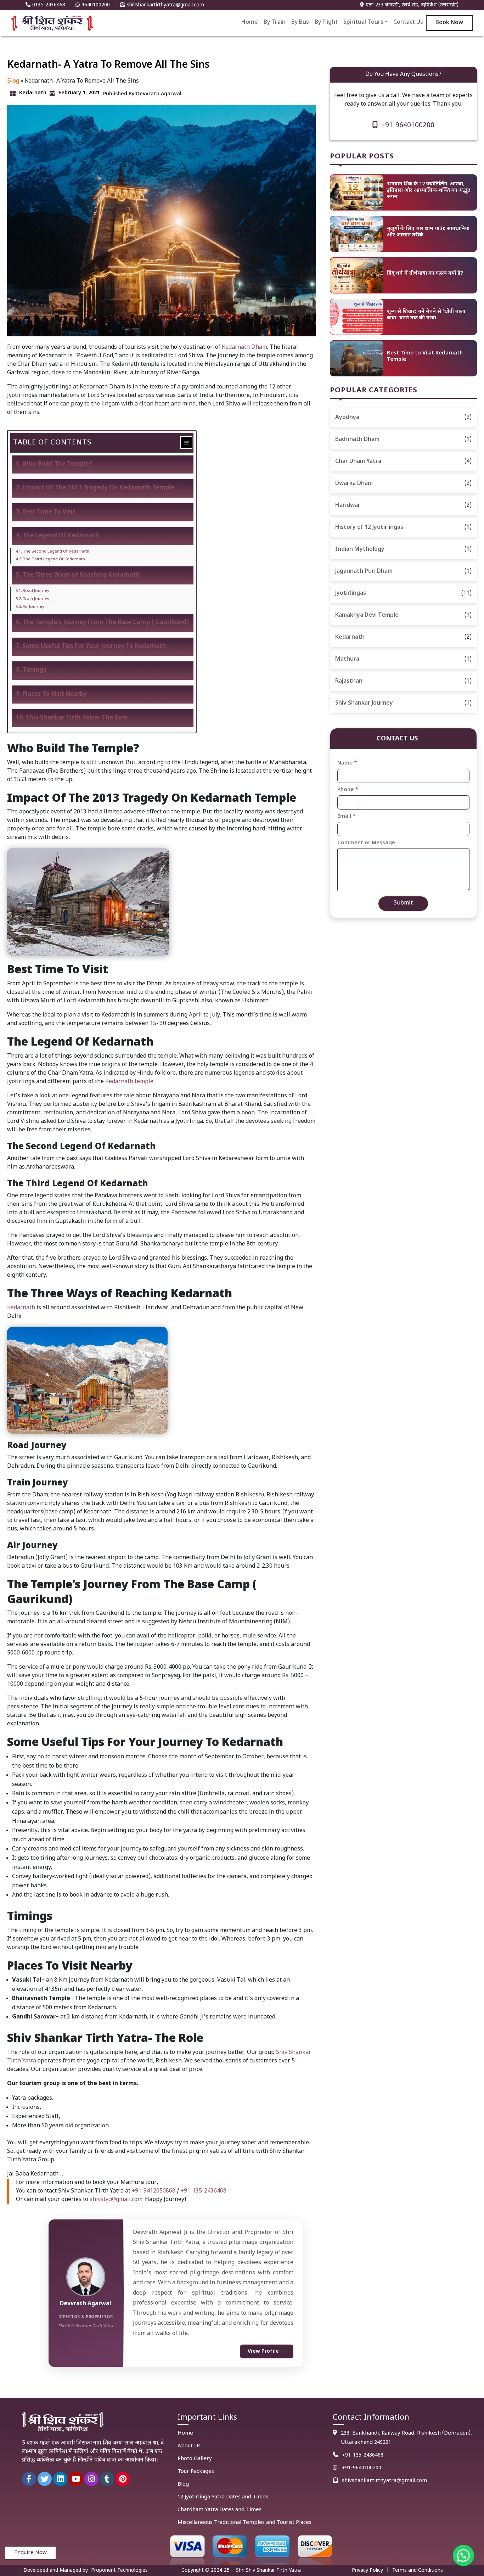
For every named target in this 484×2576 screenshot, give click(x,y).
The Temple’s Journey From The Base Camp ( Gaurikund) (106, 623)
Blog (13, 81)
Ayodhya (347, 418)
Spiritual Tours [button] (363, 23)
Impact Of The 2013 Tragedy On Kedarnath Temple (98, 488)
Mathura (347, 659)
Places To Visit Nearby (55, 694)
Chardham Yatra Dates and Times (220, 2510)
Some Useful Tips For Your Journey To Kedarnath (94, 646)
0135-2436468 (49, 5)
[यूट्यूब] (76, 2479)
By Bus (300, 23)
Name (347, 763)
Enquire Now (30, 2553)
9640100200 (96, 5)
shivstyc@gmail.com (116, 2200)
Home (250, 23)
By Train (275, 23)
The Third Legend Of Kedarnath (54, 559)
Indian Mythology (360, 550)
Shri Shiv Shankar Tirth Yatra (268, 2571)
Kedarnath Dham (244, 348)
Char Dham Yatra (358, 462)
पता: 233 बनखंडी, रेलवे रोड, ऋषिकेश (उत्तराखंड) (412, 5)
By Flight (326, 23)
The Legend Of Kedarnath (61, 536)
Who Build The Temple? (57, 464)
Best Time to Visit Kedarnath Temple (425, 356)
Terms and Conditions (418, 2571)
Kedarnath (21, 1308)
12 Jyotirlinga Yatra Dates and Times (223, 2497)
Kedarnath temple (129, 1082)
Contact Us (408, 23)
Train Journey (36, 599)
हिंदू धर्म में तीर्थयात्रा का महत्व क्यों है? (425, 273)
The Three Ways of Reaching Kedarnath (81, 575)
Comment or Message (366, 843)
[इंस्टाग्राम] (91, 2479)
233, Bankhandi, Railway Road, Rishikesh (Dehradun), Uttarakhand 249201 (406, 2438)
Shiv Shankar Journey (364, 703)
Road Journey (36, 591)
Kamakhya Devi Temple (367, 615)
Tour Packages (196, 2472)
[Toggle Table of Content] (183, 443)
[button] (463, 2555)
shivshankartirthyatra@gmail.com (165, 5)
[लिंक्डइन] (60, 2479)
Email (347, 816)
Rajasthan (349, 681)
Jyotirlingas (351, 593)
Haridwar (348, 506)
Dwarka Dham (354, 484)
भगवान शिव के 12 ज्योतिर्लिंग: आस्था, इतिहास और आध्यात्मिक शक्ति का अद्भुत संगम (429, 191)
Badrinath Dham (357, 440)
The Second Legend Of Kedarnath (56, 552)
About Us (189, 2446)
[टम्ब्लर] (107, 2479)
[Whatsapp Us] (337, 2468)
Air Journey (33, 607)
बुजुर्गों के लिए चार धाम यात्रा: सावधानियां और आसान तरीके (428, 232)
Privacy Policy (367, 2571)
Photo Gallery (195, 2459)
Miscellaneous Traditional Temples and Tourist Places (244, 2523)
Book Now (449, 23)
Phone (348, 790)
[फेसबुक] (29, 2479)
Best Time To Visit (49, 512)
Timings (34, 670)
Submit (403, 903)
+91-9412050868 (154, 2191)
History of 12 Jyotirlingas (369, 528)
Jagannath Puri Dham (364, 572)
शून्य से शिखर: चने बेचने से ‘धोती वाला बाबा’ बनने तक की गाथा (426, 315)
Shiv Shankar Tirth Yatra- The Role (77, 718)
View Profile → (267, 2351)
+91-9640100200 (408, 125)
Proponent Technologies (119, 2571)
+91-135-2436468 (204, 2191)
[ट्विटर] (45, 2479)
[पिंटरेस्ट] (123, 2479)
